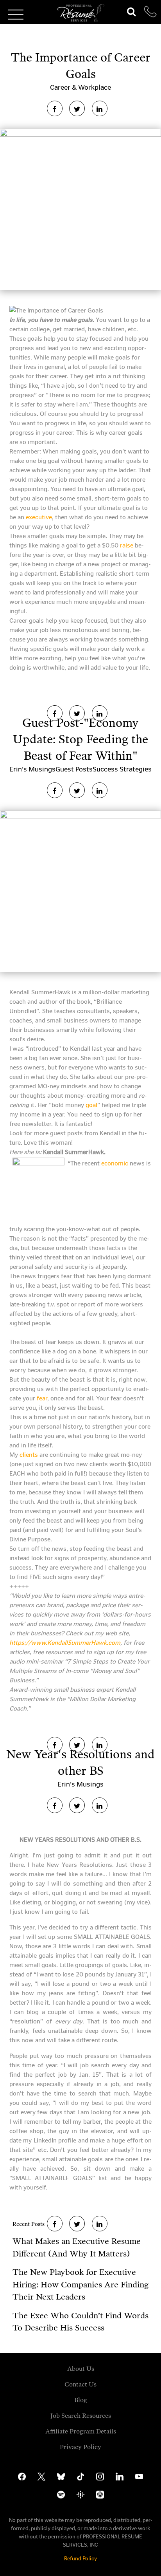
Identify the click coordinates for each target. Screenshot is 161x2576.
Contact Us (80, 2384)
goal (91, 1105)
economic (115, 1163)
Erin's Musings (32, 769)
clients (29, 1455)
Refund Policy (80, 2559)
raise (127, 545)
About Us (81, 2369)
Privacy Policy (80, 2447)
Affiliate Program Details (81, 2431)
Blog (81, 2400)
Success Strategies (122, 769)
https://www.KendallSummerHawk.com (65, 1643)
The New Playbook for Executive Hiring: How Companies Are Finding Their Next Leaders (80, 2284)
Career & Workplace (80, 87)
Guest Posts (74, 769)
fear (42, 1398)
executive (39, 517)
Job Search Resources (81, 2416)
